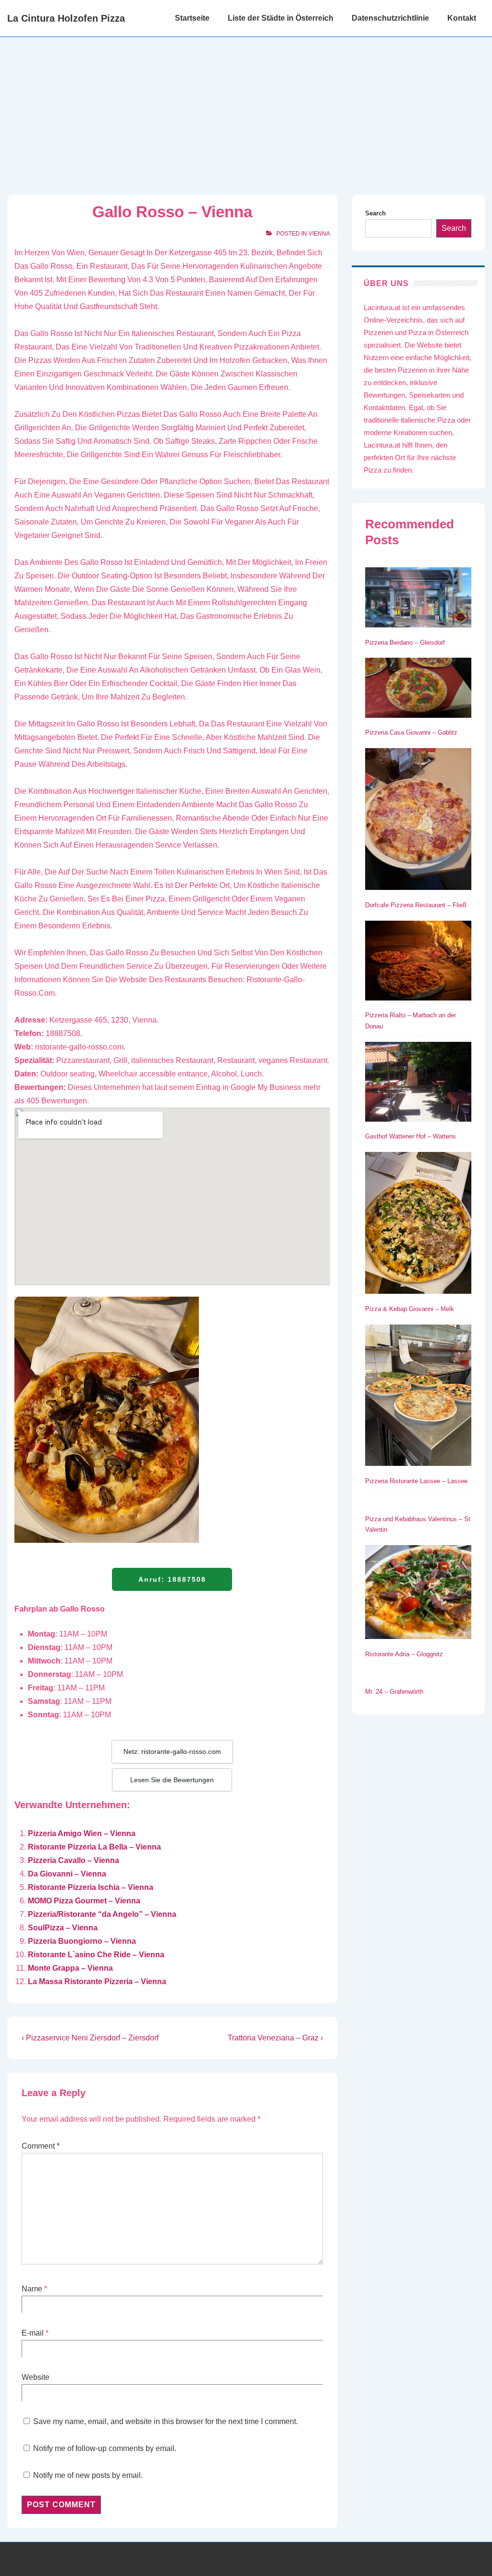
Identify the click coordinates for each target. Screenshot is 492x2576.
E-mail (33, 2333)
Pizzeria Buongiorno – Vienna (82, 1941)
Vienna (319, 234)
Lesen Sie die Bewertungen (172, 1780)
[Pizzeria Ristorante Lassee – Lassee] (418, 1397)
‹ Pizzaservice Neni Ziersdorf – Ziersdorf (90, 2038)
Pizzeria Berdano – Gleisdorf (405, 643)
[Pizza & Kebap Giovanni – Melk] (418, 1225)
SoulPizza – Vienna (63, 1928)
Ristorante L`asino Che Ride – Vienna (96, 1955)
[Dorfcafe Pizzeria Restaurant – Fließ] (418, 821)
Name (32, 2289)
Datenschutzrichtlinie (390, 18)
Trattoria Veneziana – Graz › (275, 2038)
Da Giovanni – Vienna (67, 1874)
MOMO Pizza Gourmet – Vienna (84, 1901)
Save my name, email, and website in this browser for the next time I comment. (166, 2421)
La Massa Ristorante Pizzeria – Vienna (97, 1982)
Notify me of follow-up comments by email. (105, 2448)
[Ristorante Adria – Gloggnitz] (418, 1594)
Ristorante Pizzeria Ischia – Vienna (91, 1887)
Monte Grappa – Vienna (70, 1968)
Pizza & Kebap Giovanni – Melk (410, 1309)
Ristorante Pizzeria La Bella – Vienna (94, 1847)
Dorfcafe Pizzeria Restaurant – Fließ (416, 905)
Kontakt (462, 18)
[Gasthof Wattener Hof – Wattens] (418, 1084)
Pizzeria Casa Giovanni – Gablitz (411, 732)
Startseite (192, 18)
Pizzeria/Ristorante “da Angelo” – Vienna (102, 1914)
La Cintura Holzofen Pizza (66, 18)
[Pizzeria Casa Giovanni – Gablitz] (418, 689)
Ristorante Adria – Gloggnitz (404, 1654)
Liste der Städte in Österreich (281, 18)
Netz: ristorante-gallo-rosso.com (172, 1751)
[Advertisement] (246, 109)
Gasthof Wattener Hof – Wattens (411, 1136)
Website (36, 2377)
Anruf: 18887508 (172, 1579)
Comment (41, 2146)
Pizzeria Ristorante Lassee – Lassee (416, 1481)
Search (375, 213)
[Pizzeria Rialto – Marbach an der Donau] (418, 963)
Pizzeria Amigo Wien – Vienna (82, 1833)
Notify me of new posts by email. (88, 2475)
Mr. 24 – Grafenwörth (394, 1692)
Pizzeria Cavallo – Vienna (74, 1860)
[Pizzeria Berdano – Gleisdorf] (418, 599)
